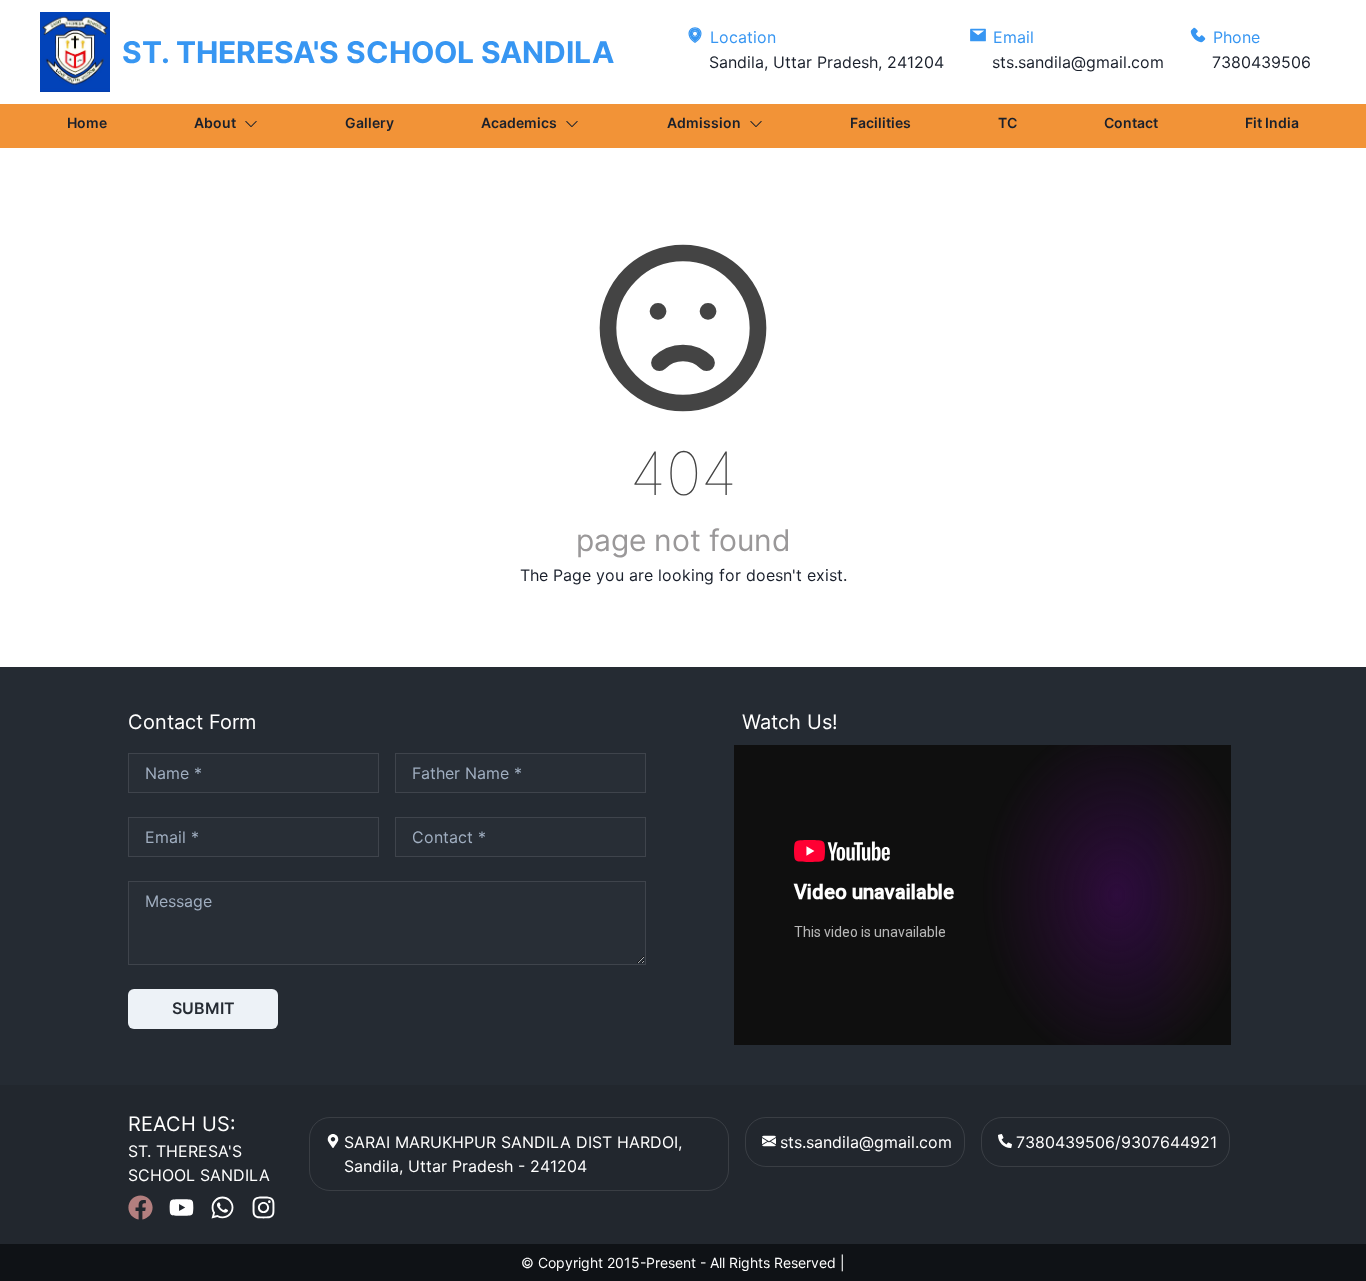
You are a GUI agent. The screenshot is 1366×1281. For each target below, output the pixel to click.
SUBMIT (203, 1008)
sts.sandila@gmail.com (866, 1142)
